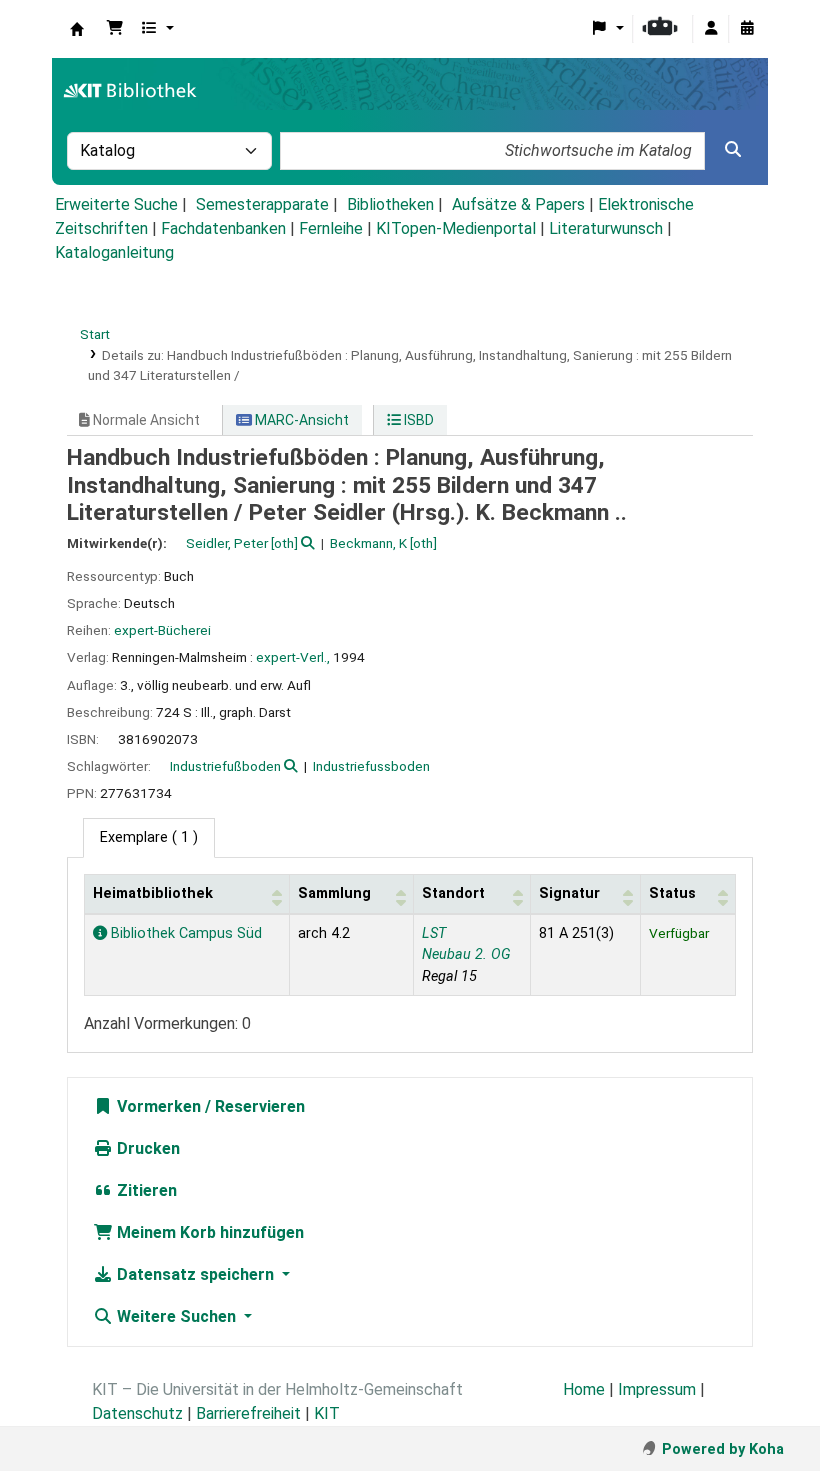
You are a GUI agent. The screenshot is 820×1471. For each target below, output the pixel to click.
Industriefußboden (225, 766)
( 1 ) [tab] (149, 837)
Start (95, 334)
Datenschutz (137, 1413)
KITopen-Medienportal (456, 228)
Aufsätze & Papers (518, 204)
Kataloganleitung (114, 252)
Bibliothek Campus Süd (184, 933)
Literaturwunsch (606, 228)
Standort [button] (453, 893)
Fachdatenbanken (223, 228)
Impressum (657, 1389)
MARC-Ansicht (300, 420)
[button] (115, 29)
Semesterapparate (262, 204)
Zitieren (145, 1190)
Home (584, 1389)
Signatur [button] (569, 893)
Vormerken (157, 1106)
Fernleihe (331, 228)
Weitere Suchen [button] (176, 1316)
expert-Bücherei (162, 630)
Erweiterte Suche (116, 204)
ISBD (417, 420)
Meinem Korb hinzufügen (208, 1232)
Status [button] (672, 893)
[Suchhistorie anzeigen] (747, 29)
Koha (77, 29)
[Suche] (733, 150)
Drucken (146, 1148)
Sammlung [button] (334, 893)
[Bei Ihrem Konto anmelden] (711, 29)
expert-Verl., (293, 657)
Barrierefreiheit (248, 1413)
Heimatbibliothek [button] (153, 893)
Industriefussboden (371, 766)
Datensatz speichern (195, 1274)
